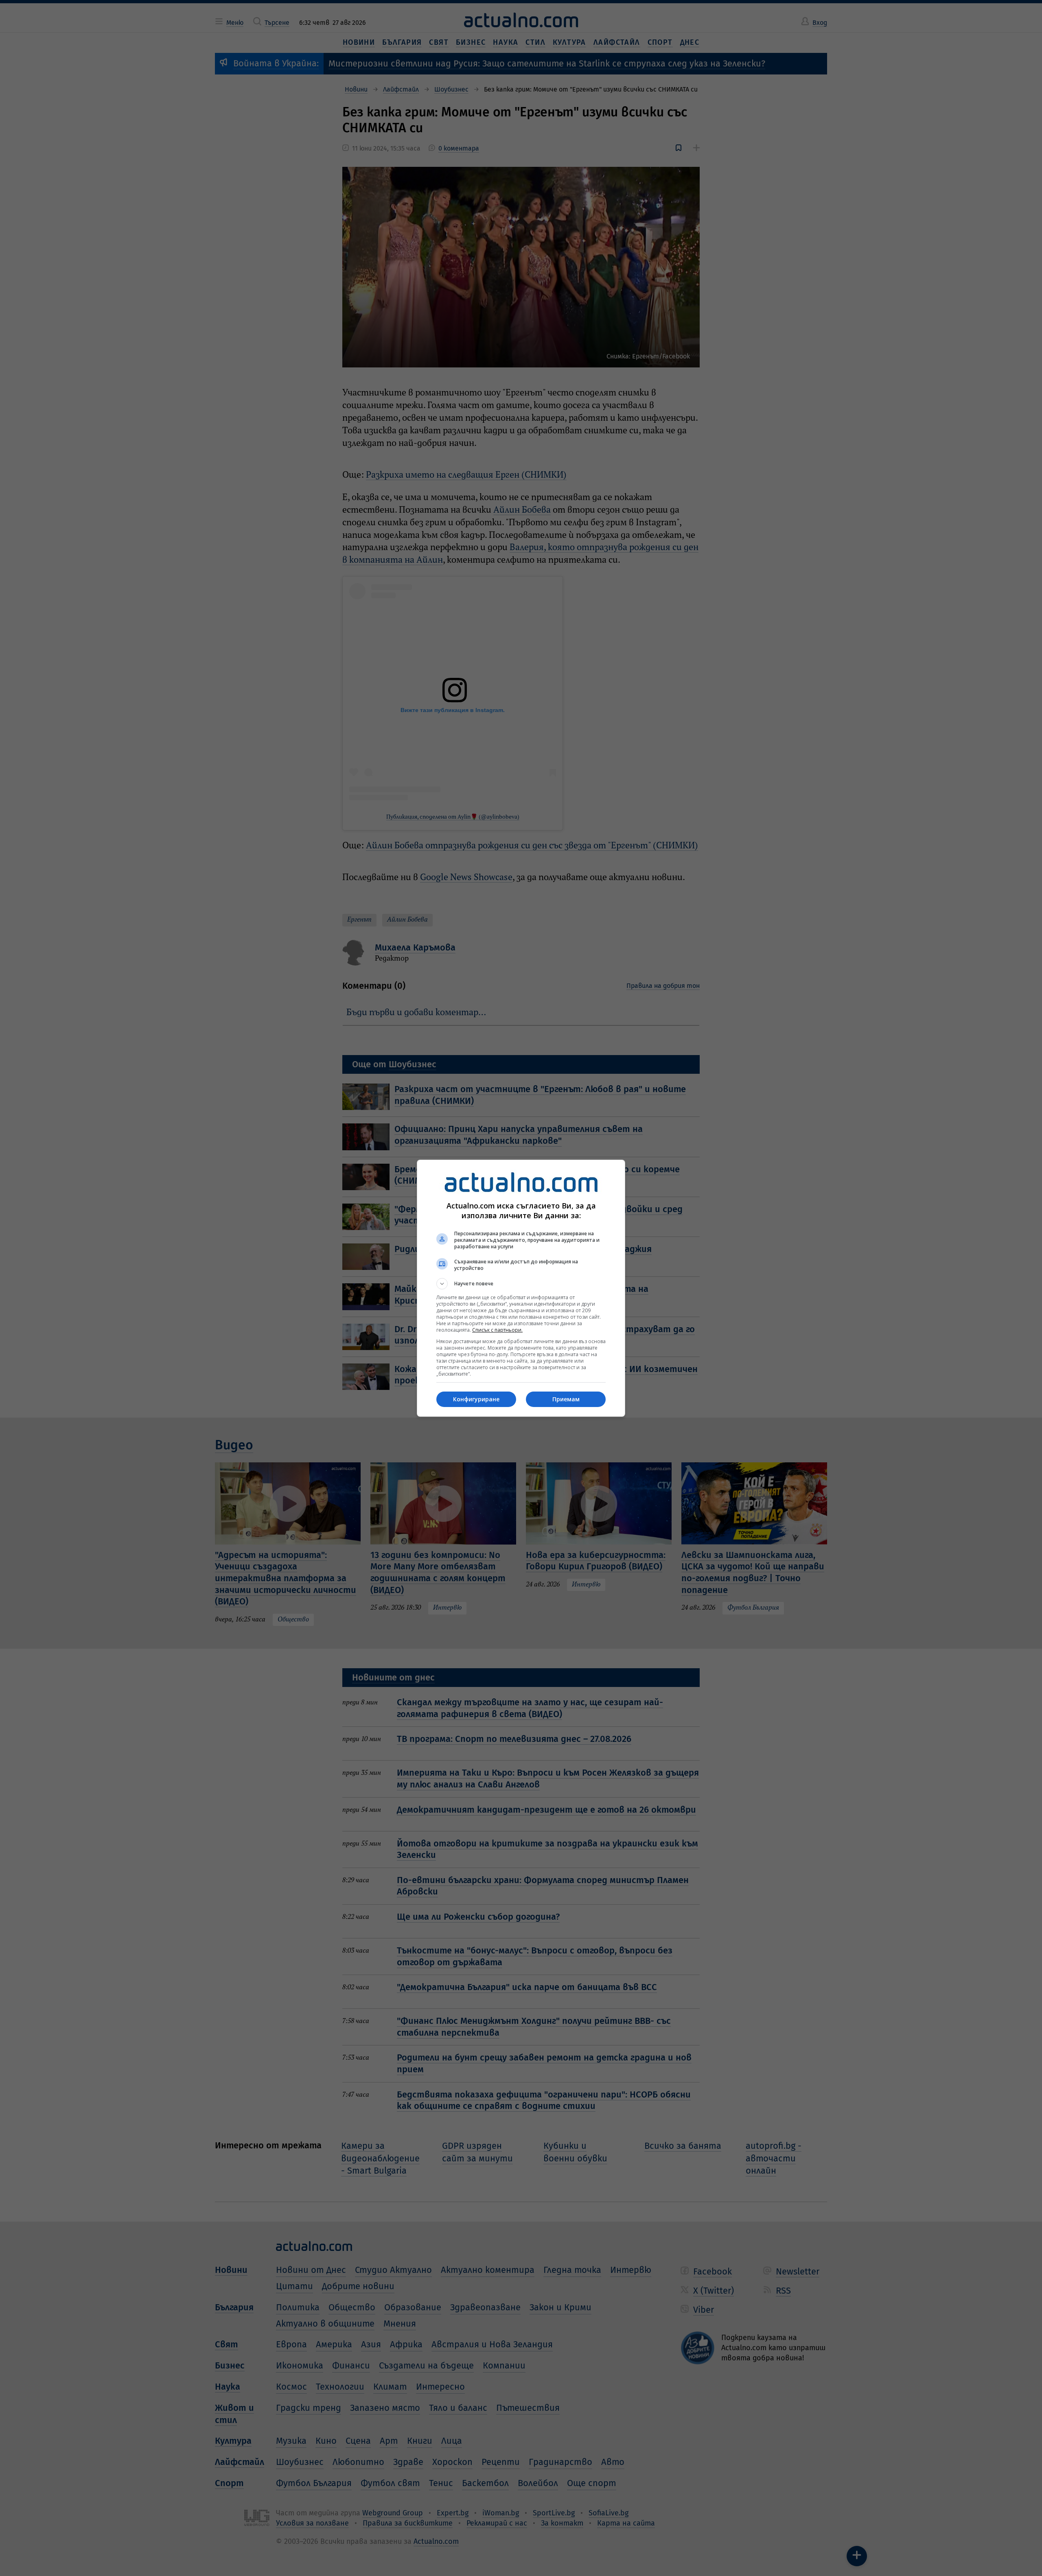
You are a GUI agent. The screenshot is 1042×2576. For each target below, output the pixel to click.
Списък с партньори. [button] (497, 1330)
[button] (521, 1284)
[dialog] (521, 1288)
